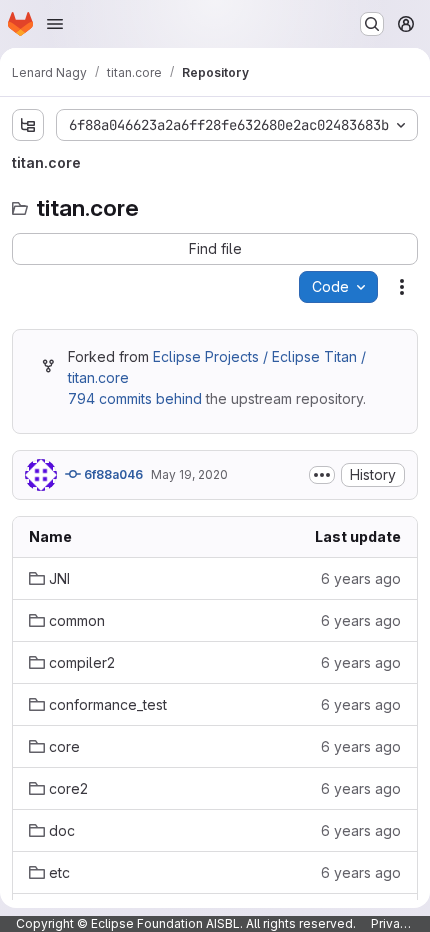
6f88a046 (112, 474)
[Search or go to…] (372, 24)
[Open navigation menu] (55, 24)
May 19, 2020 (189, 474)
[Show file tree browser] (28, 125)
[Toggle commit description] (322, 475)
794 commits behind (135, 398)
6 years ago (361, 578)
